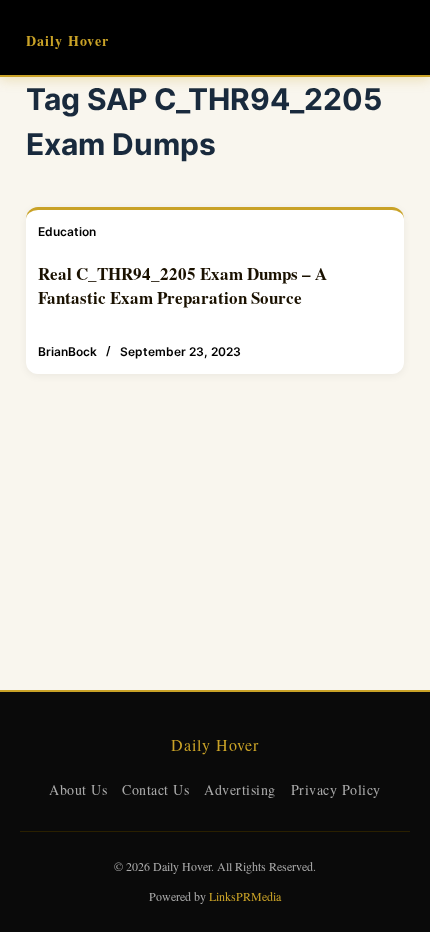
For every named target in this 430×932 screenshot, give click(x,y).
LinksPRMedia (245, 896)
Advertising (240, 789)
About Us (78, 789)
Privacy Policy (336, 789)
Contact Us (155, 789)
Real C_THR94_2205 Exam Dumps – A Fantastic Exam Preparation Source (182, 285)
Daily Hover (67, 40)
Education (67, 231)
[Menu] (395, 38)
